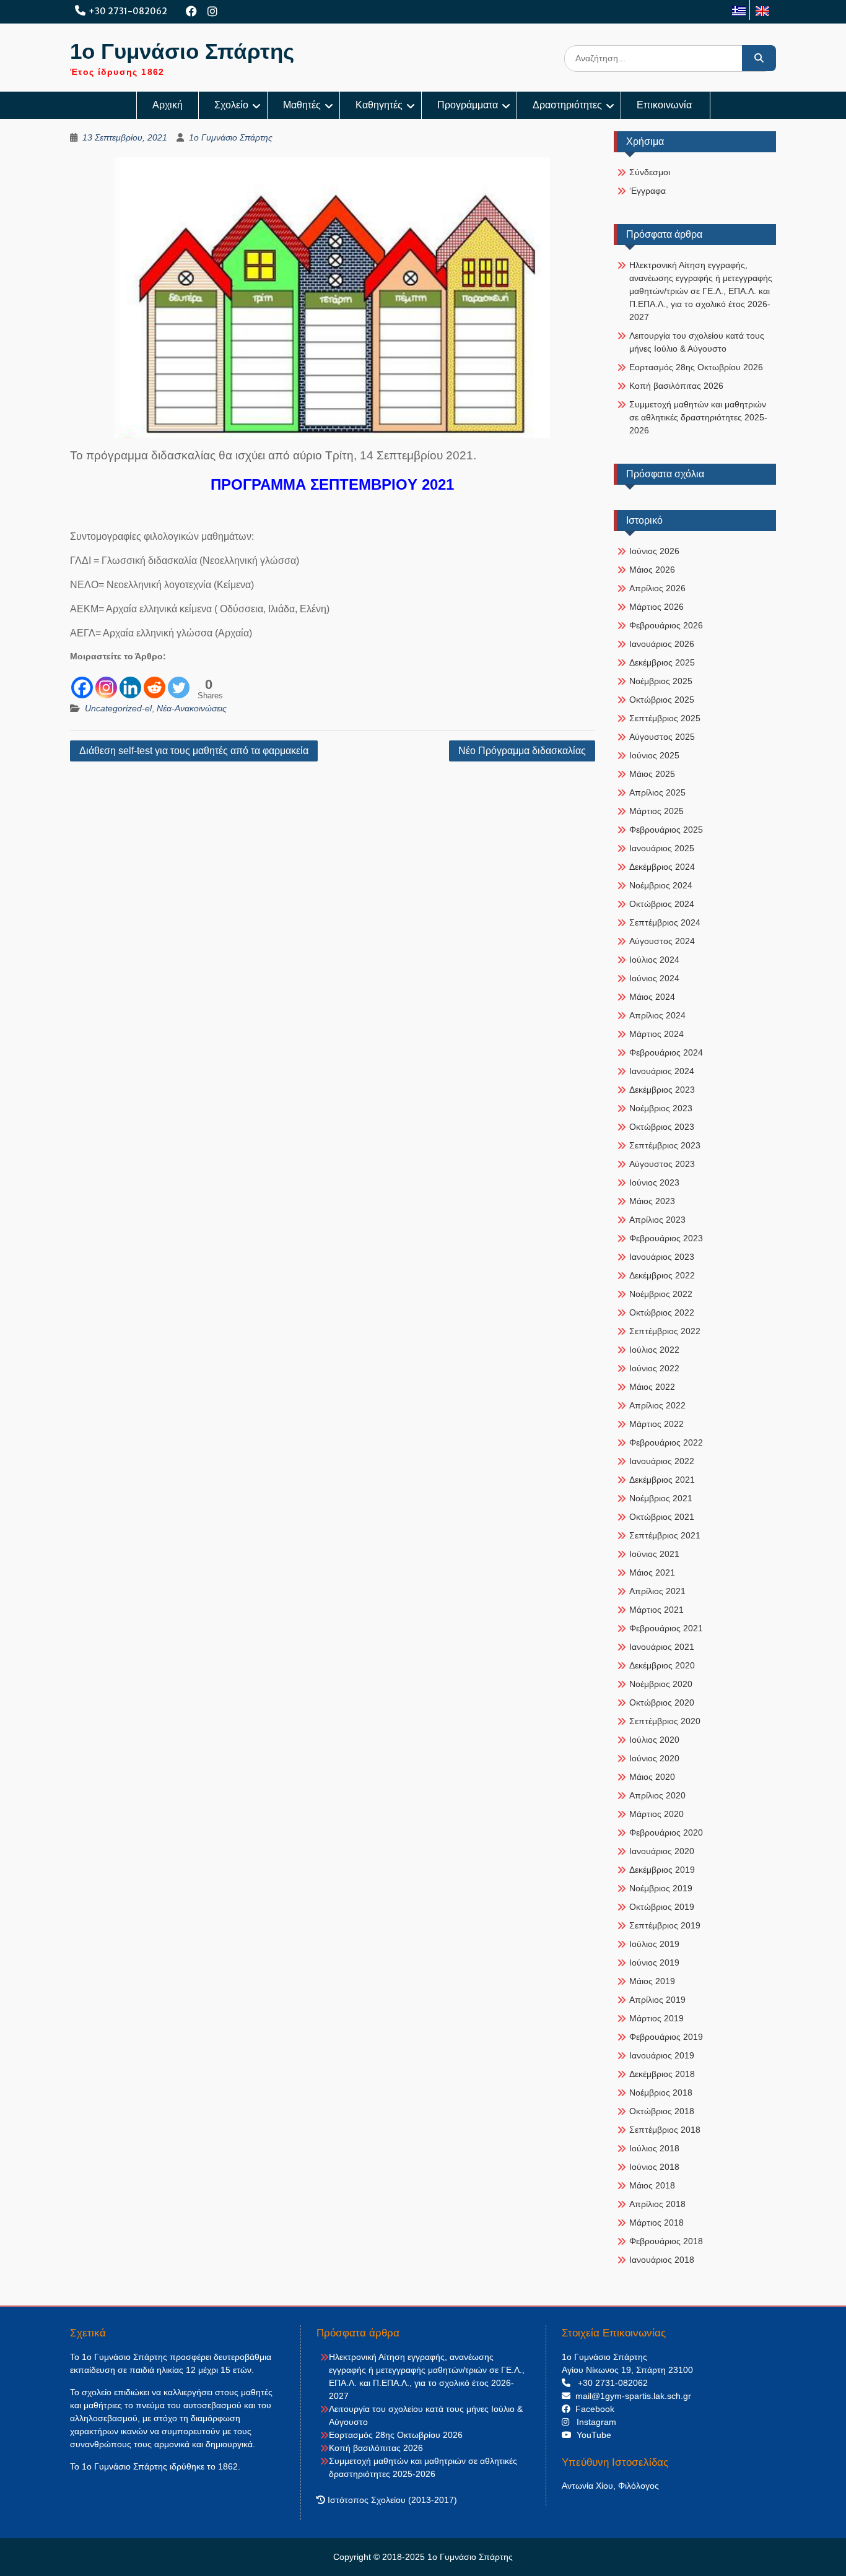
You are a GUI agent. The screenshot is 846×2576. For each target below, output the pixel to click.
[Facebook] (192, 11)
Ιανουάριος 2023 (662, 1257)
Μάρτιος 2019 (656, 2018)
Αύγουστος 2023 (662, 1164)
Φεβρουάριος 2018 (666, 2241)
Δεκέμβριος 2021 (662, 1480)
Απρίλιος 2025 (657, 792)
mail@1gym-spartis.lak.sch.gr (631, 2396)
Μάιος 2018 (652, 2185)
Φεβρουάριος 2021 (666, 1628)
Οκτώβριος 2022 (662, 1312)
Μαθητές (302, 105)
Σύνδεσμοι (650, 172)
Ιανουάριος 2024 (662, 1071)
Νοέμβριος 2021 (661, 1498)
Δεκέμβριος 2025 (662, 662)
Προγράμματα (468, 105)
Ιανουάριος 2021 (662, 1647)
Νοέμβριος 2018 (661, 2092)
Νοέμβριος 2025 (661, 681)
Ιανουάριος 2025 (662, 848)
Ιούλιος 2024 (654, 960)
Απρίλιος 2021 (657, 1591)
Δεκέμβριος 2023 (662, 1090)
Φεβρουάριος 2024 (666, 1052)
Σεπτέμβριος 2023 (665, 1145)
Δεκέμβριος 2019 (662, 1870)
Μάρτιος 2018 (656, 2223)
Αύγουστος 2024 (662, 941)
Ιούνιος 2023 (654, 1182)
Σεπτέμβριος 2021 (665, 1535)
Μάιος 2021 (652, 1572)
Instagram (593, 2422)
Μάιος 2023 (652, 1201)
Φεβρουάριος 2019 (666, 2037)
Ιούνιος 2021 (654, 1554)
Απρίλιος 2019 (657, 2000)
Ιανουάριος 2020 (662, 1851)
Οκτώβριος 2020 (662, 1702)
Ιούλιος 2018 (654, 2148)
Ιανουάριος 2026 (662, 644)
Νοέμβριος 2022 (661, 1294)
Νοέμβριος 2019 (661, 1888)
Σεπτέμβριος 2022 (665, 1331)
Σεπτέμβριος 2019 (665, 1925)
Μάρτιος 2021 (656, 1610)
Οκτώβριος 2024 (662, 904)
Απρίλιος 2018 (657, 2204)
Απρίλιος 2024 (657, 1015)
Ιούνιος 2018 (654, 2167)
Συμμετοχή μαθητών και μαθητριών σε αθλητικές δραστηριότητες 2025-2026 (698, 417)
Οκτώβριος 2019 (662, 1907)
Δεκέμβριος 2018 (662, 2074)
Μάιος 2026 (652, 570)
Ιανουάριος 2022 (662, 1461)
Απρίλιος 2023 (657, 1220)
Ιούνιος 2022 (654, 1368)
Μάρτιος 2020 (656, 1814)
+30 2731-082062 (128, 11)
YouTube (591, 2435)
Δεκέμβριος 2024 (662, 867)
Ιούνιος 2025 (654, 755)
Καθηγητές (379, 105)
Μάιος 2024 (652, 997)
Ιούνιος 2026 (654, 551)
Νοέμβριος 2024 (661, 885)
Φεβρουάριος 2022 (666, 1442)
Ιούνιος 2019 (654, 1962)
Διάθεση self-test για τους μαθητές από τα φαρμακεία (194, 751)
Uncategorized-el (118, 708)
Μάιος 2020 (652, 1777)
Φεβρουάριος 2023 (666, 1238)
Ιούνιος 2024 (654, 978)
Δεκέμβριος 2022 (662, 1275)
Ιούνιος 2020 (654, 1758)
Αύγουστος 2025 (662, 737)
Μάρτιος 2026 (656, 607)
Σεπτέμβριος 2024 (665, 922)
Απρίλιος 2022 (657, 1405)
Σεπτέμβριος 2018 (665, 2130)
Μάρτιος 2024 (656, 1034)
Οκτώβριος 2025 (662, 700)
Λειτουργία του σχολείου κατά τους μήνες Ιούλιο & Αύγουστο (697, 342)
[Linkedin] (130, 681)
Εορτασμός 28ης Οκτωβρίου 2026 (696, 367)
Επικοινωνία (665, 105)
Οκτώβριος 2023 (662, 1127)
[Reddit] (155, 681)
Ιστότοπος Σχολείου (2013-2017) (391, 2500)
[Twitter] (179, 681)
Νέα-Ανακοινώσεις (192, 708)
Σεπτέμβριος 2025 (665, 718)
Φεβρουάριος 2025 (666, 830)
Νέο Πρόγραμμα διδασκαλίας (522, 751)
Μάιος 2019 (652, 1981)
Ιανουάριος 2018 (662, 2260)
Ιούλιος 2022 (654, 1350)
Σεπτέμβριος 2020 (665, 1721)
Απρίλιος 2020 (657, 1795)
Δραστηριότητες (567, 105)
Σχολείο (231, 105)
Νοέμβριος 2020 (661, 1684)
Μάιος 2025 (652, 774)
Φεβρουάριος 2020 (666, 1832)
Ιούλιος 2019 (654, 1944)
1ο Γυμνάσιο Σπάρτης (182, 51)
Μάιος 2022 (652, 1387)
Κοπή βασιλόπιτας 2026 (676, 386)
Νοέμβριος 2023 (661, 1108)
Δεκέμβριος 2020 (662, 1665)
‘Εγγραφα (648, 191)
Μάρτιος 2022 (656, 1424)
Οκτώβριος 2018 (662, 2111)
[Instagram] (213, 11)
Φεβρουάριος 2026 (666, 625)
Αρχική (168, 105)
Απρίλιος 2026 (657, 588)
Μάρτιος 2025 (656, 811)
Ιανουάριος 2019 (662, 2055)
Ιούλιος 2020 (654, 1740)
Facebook (592, 2409)
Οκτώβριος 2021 (662, 1517)
